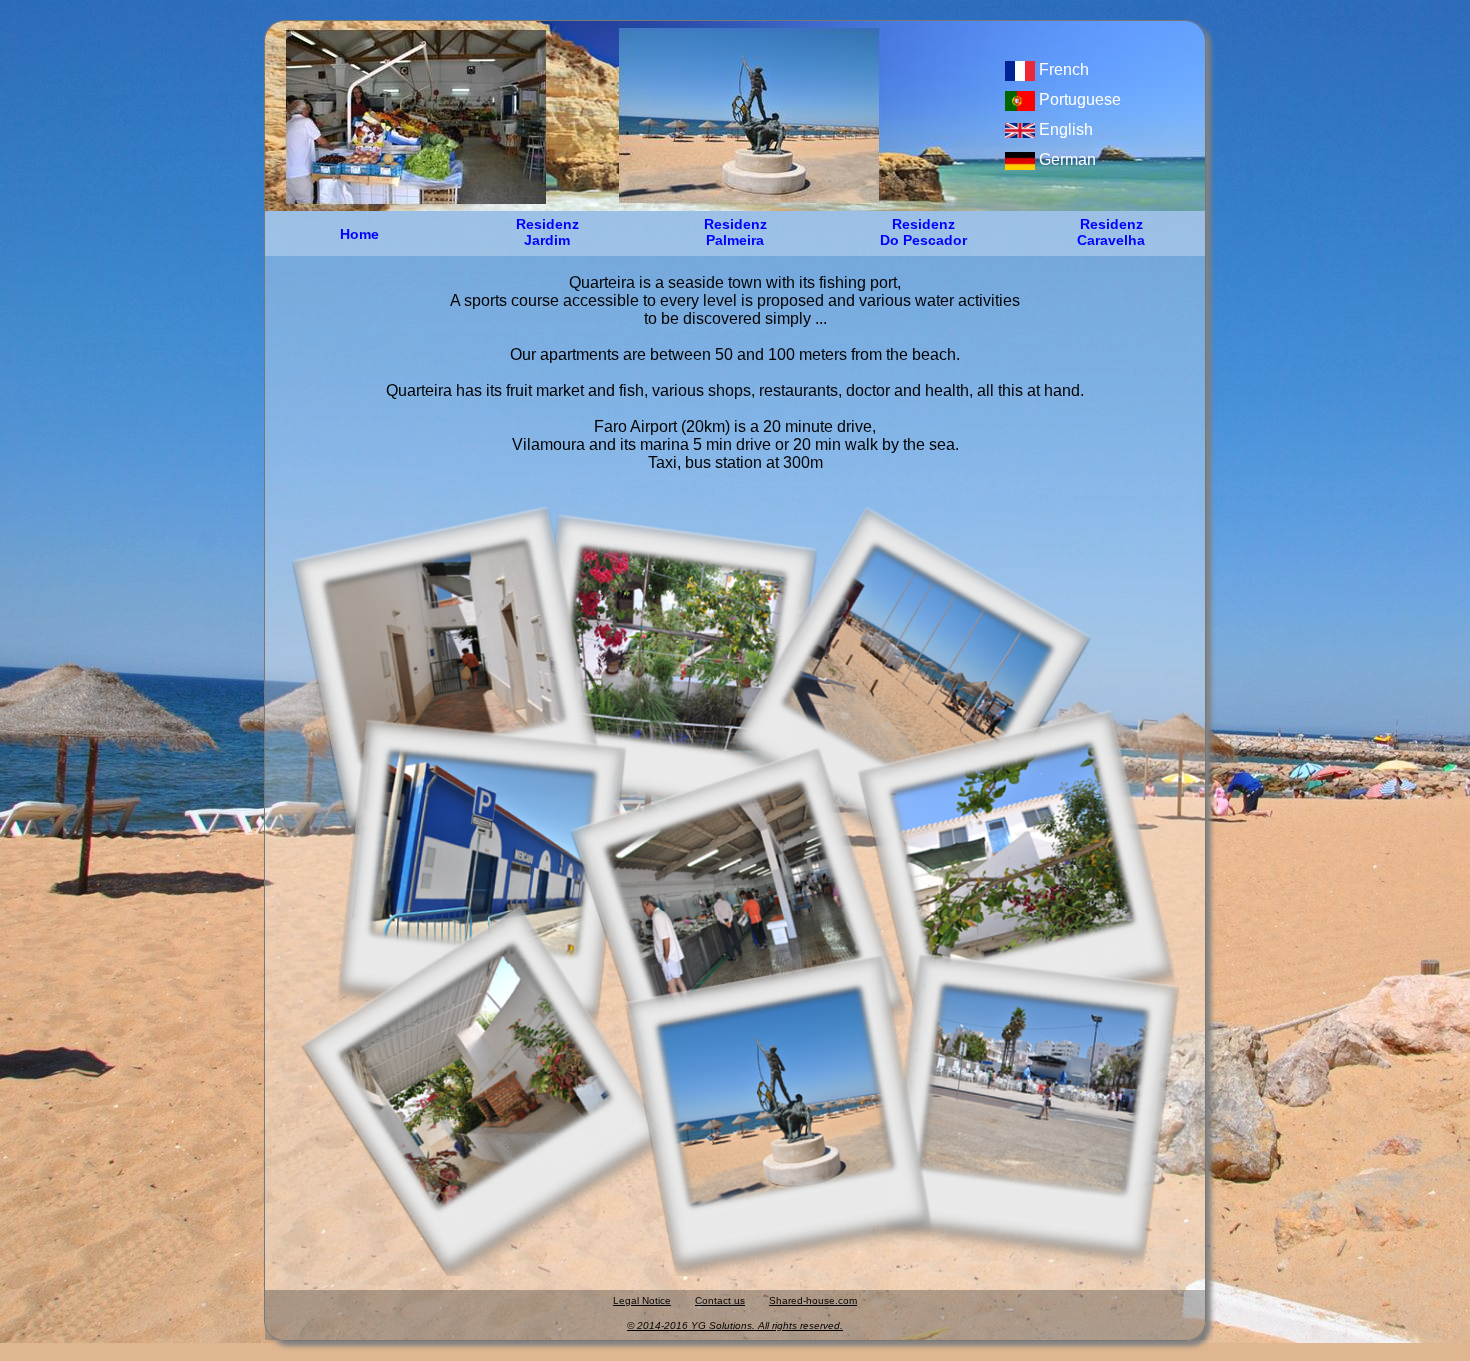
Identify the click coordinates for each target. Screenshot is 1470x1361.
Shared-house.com (813, 1300)
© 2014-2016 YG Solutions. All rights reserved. (735, 1325)
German (1065, 159)
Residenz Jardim (547, 226)
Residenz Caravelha (1111, 226)
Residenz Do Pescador (923, 226)
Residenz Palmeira (735, 226)
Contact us (720, 1300)
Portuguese (1078, 99)
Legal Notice (642, 1300)
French (1062, 69)
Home (359, 234)
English (1064, 129)
